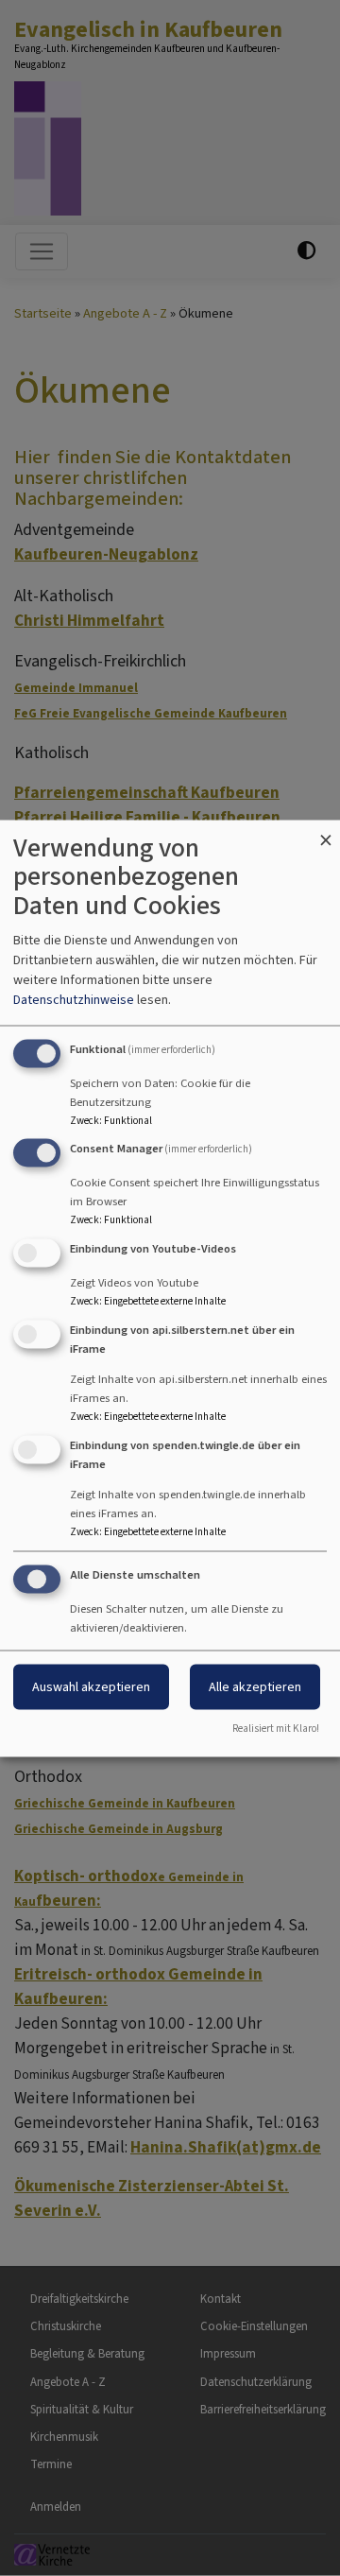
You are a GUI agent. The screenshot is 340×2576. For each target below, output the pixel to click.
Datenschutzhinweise (74, 999)
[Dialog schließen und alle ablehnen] (326, 831)
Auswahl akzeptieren (91, 1686)
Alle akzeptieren (255, 1686)
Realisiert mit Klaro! (276, 1728)
